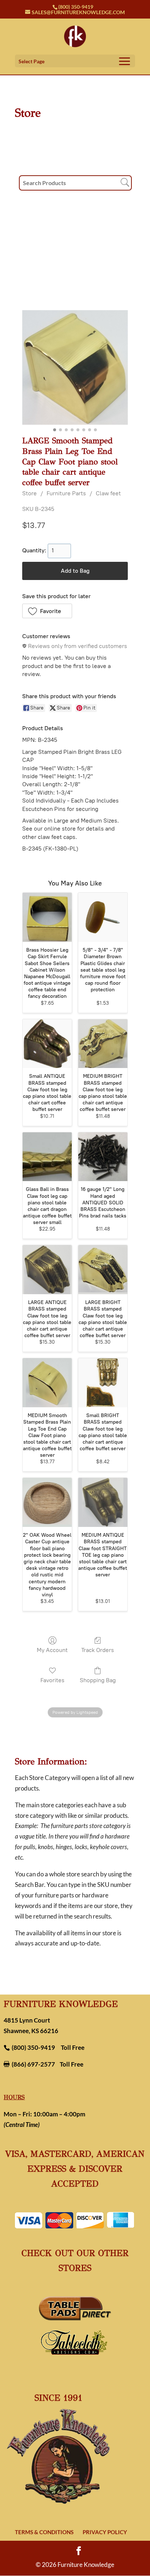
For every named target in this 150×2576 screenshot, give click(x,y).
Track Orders (98, 1650)
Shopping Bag (98, 1680)
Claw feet (108, 493)
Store (29, 493)
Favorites (52, 1680)
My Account (52, 1650)
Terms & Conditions (44, 2532)
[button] (47, 611)
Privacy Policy (105, 2532)
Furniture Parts (66, 493)
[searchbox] (75, 183)
